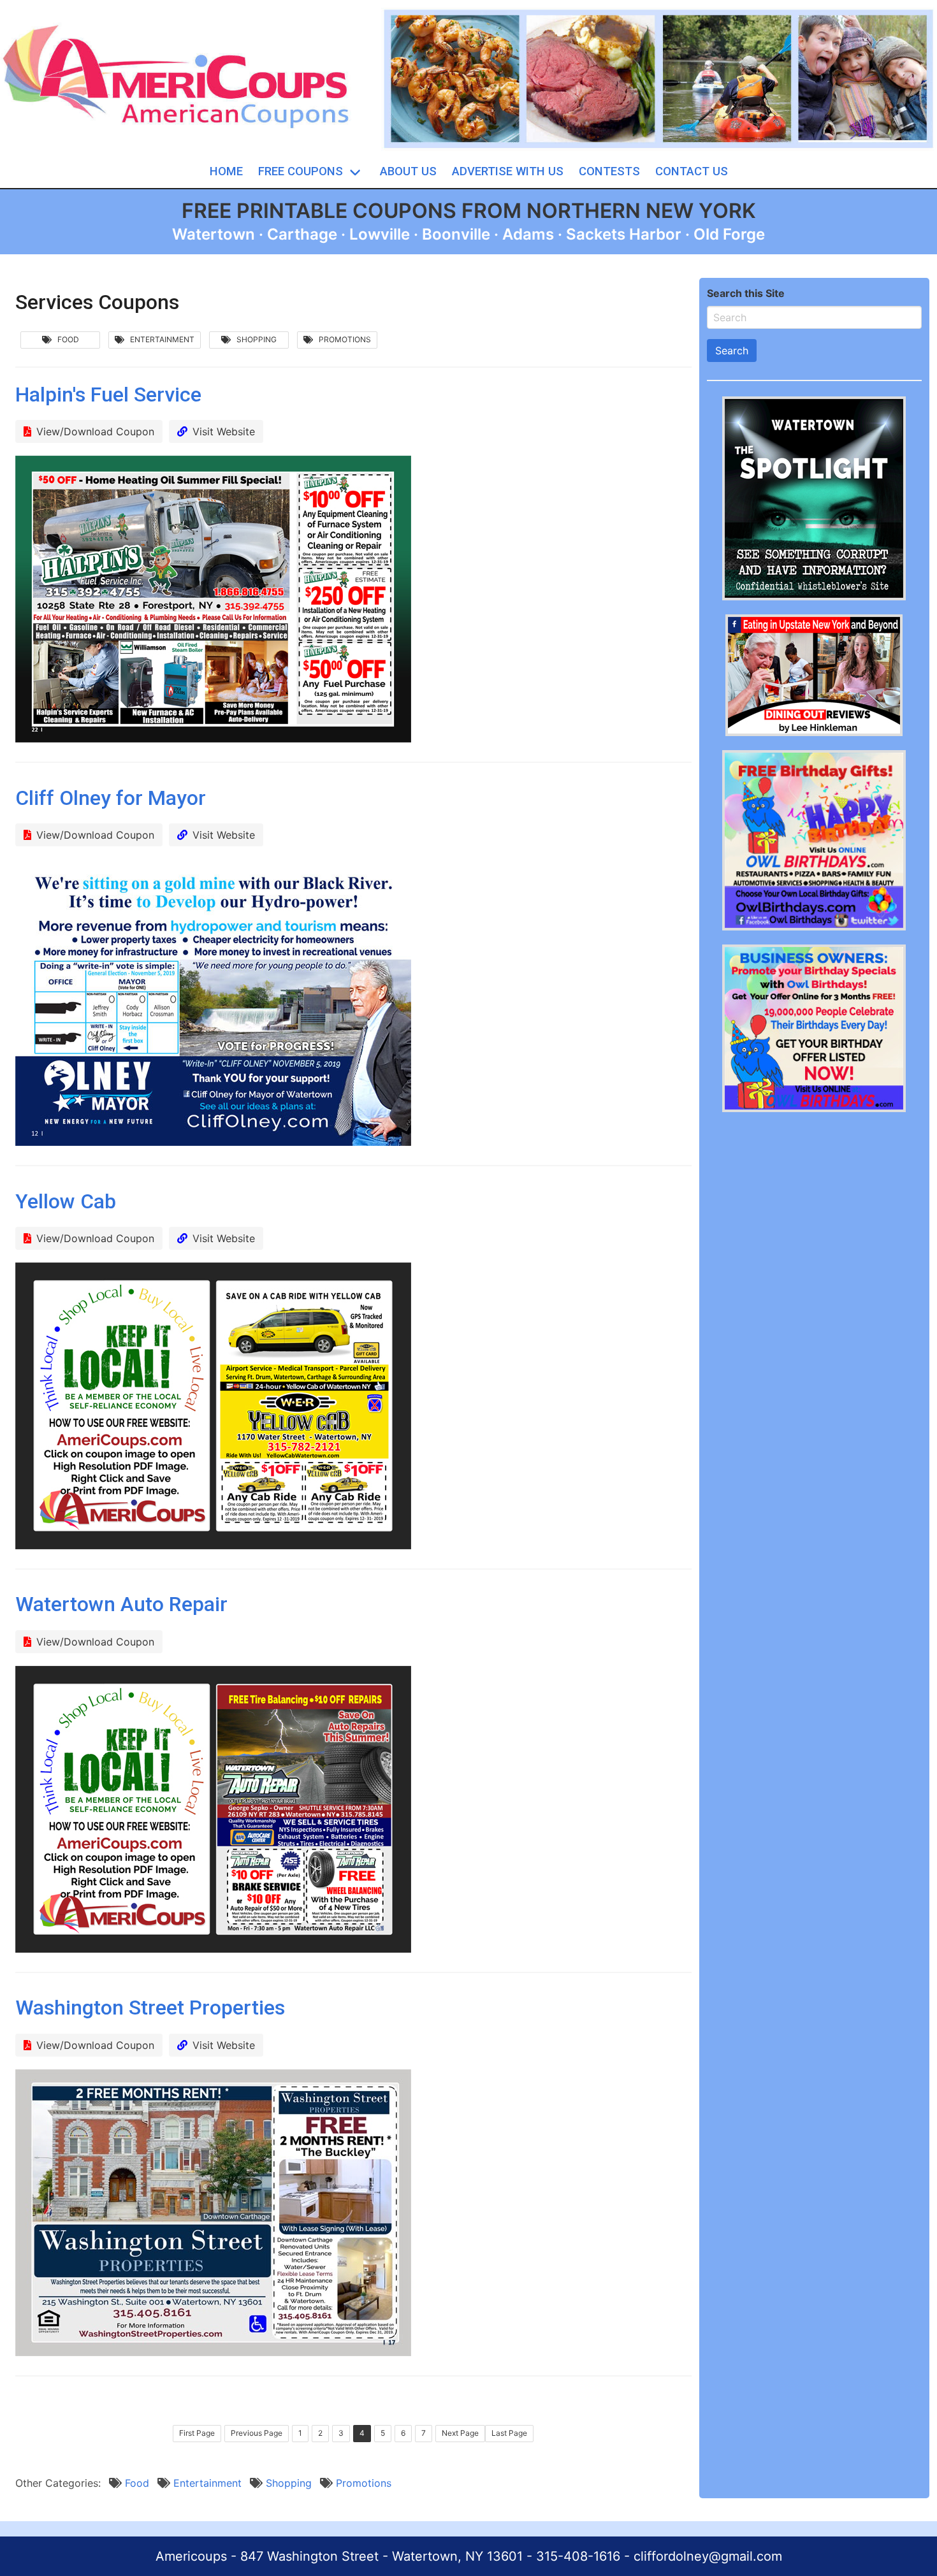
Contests (609, 171)
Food (65, 339)
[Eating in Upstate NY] (814, 732)
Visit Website (224, 431)
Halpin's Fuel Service (108, 394)
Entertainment (159, 339)
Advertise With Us (508, 171)
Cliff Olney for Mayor (111, 798)
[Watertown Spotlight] (814, 597)
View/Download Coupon (95, 431)
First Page (197, 2433)
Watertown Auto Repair (121, 1604)
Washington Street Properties (150, 2008)
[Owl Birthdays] (814, 927)
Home (226, 171)
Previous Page (257, 2433)
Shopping (254, 339)
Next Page (460, 2433)
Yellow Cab (66, 1201)
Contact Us (692, 171)
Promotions (342, 339)
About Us (408, 171)
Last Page (509, 2433)
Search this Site (746, 293)
